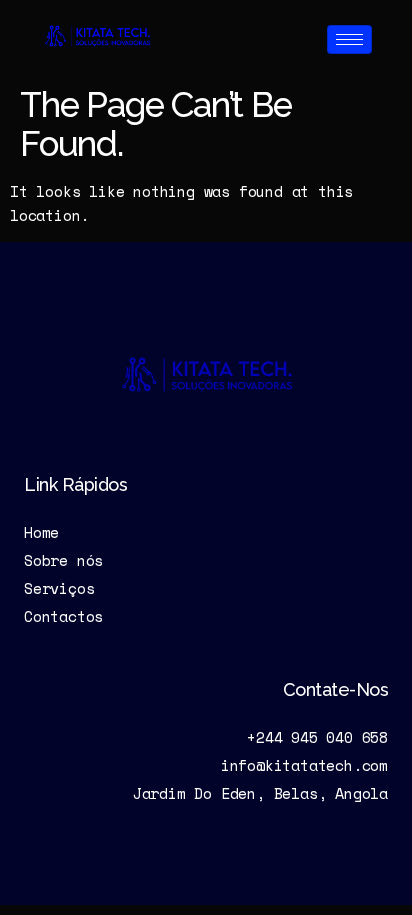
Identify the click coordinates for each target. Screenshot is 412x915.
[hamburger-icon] (349, 39)
